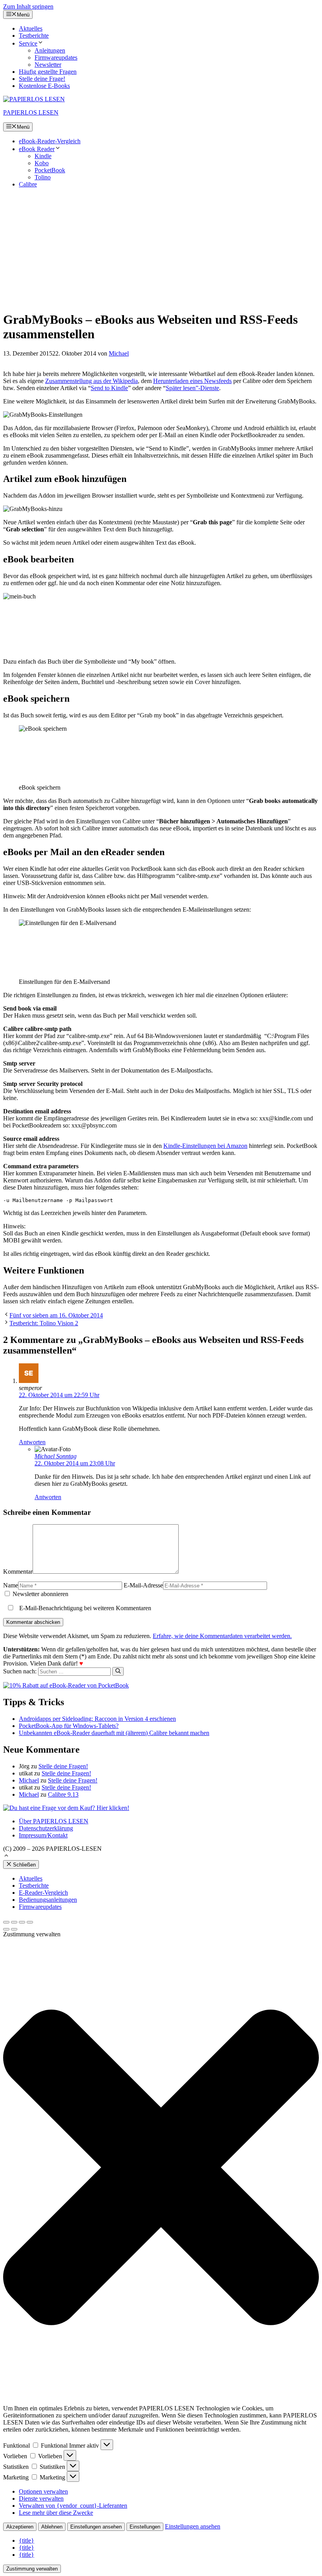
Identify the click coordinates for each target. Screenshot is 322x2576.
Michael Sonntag (56, 1456)
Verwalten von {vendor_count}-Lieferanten (73, 2506)
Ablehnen (52, 2527)
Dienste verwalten (41, 2498)
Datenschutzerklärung (46, 1828)
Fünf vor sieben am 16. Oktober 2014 (56, 1315)
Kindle (43, 156)
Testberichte (34, 36)
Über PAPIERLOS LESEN (54, 1821)
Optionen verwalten (43, 2491)
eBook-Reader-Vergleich (50, 141)
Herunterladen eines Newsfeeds (192, 381)
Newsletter (48, 65)
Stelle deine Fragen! (63, 1766)
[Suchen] (118, 1671)
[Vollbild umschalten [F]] (22, 1922)
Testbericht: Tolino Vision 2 (44, 1323)
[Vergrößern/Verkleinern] (30, 1922)
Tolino (43, 177)
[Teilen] (14, 1922)
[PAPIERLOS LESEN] (34, 99)
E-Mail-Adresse (143, 1585)
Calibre (28, 184)
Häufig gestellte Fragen (48, 72)
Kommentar (18, 1572)
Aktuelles (31, 28)
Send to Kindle (109, 388)
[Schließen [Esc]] (6, 1922)
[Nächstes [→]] (14, 1929)
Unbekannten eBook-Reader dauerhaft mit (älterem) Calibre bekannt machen (114, 1733)
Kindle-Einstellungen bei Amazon (205, 1146)
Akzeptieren (20, 2527)
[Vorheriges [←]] (6, 1929)
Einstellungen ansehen (96, 2527)
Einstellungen (145, 2527)
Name (11, 1585)
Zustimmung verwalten (32, 2569)
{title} (27, 2540)
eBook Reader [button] (37, 149)
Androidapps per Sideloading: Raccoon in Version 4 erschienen (97, 1719)
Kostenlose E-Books (44, 86)
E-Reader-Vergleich (43, 1893)
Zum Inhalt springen (28, 6)
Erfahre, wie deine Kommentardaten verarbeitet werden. (222, 1636)
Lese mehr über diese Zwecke (56, 2513)
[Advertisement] (161, 249)
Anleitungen (50, 50)
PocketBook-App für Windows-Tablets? (69, 1726)
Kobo (42, 163)
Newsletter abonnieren (40, 1594)
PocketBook (50, 170)
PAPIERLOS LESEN (31, 112)
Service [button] (28, 43)
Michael (29, 1780)
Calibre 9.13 (63, 1794)
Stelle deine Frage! (42, 79)
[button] (6, 1856)
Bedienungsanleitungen (48, 1900)
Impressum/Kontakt (43, 1835)
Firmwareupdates (56, 57)
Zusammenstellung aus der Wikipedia (91, 381)
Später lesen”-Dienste (192, 388)
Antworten (32, 1442)
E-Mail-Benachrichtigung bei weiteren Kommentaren (84, 1608)
